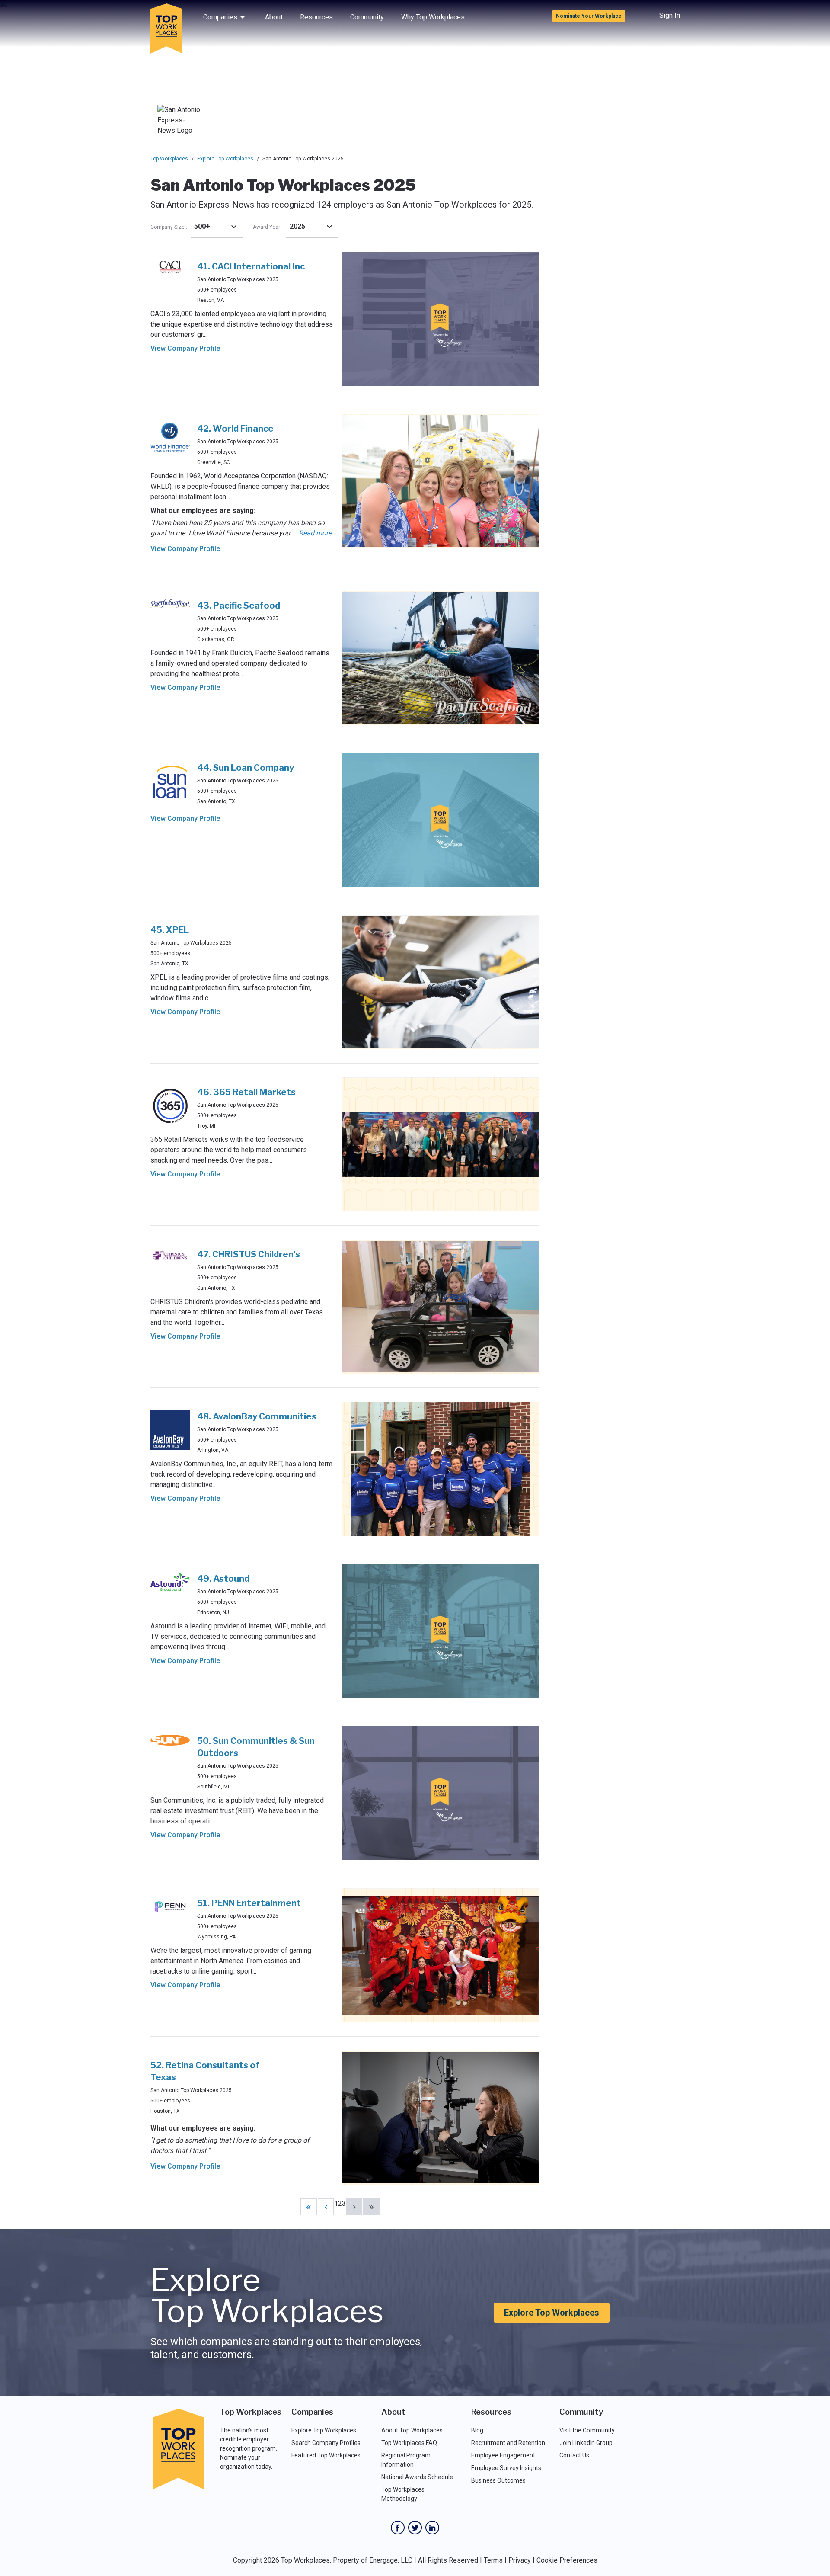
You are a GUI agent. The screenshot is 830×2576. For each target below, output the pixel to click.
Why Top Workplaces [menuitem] (433, 17)
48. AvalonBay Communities (257, 1416)
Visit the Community (587, 2430)
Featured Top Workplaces (326, 2455)
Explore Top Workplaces (225, 159)
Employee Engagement (503, 2455)
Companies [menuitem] (220, 17)
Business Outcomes (498, 2480)
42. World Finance (235, 429)
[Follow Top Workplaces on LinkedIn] (432, 2528)
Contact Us (574, 2455)
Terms (493, 2560)
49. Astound (223, 1579)
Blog (477, 2430)
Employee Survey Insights (506, 2468)
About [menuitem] (274, 17)
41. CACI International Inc (251, 266)
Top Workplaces (169, 159)
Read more (315, 533)
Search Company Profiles (326, 2443)
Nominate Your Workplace (589, 16)
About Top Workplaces (412, 2430)
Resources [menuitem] (316, 17)
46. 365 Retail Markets (246, 1092)
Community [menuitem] (367, 17)
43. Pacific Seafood (239, 606)
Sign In (670, 15)
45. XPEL (170, 930)
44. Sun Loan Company (246, 768)
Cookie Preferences (567, 2560)
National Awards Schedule (417, 2477)
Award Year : (268, 227)
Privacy (520, 2560)
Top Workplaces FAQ (409, 2443)
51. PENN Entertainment (249, 1903)
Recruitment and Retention (508, 2443)
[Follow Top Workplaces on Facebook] (398, 2528)
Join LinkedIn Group (586, 2443)
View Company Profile (185, 348)
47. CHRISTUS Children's (249, 1254)
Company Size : (169, 227)
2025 (297, 226)
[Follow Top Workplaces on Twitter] (415, 2528)
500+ (202, 226)
